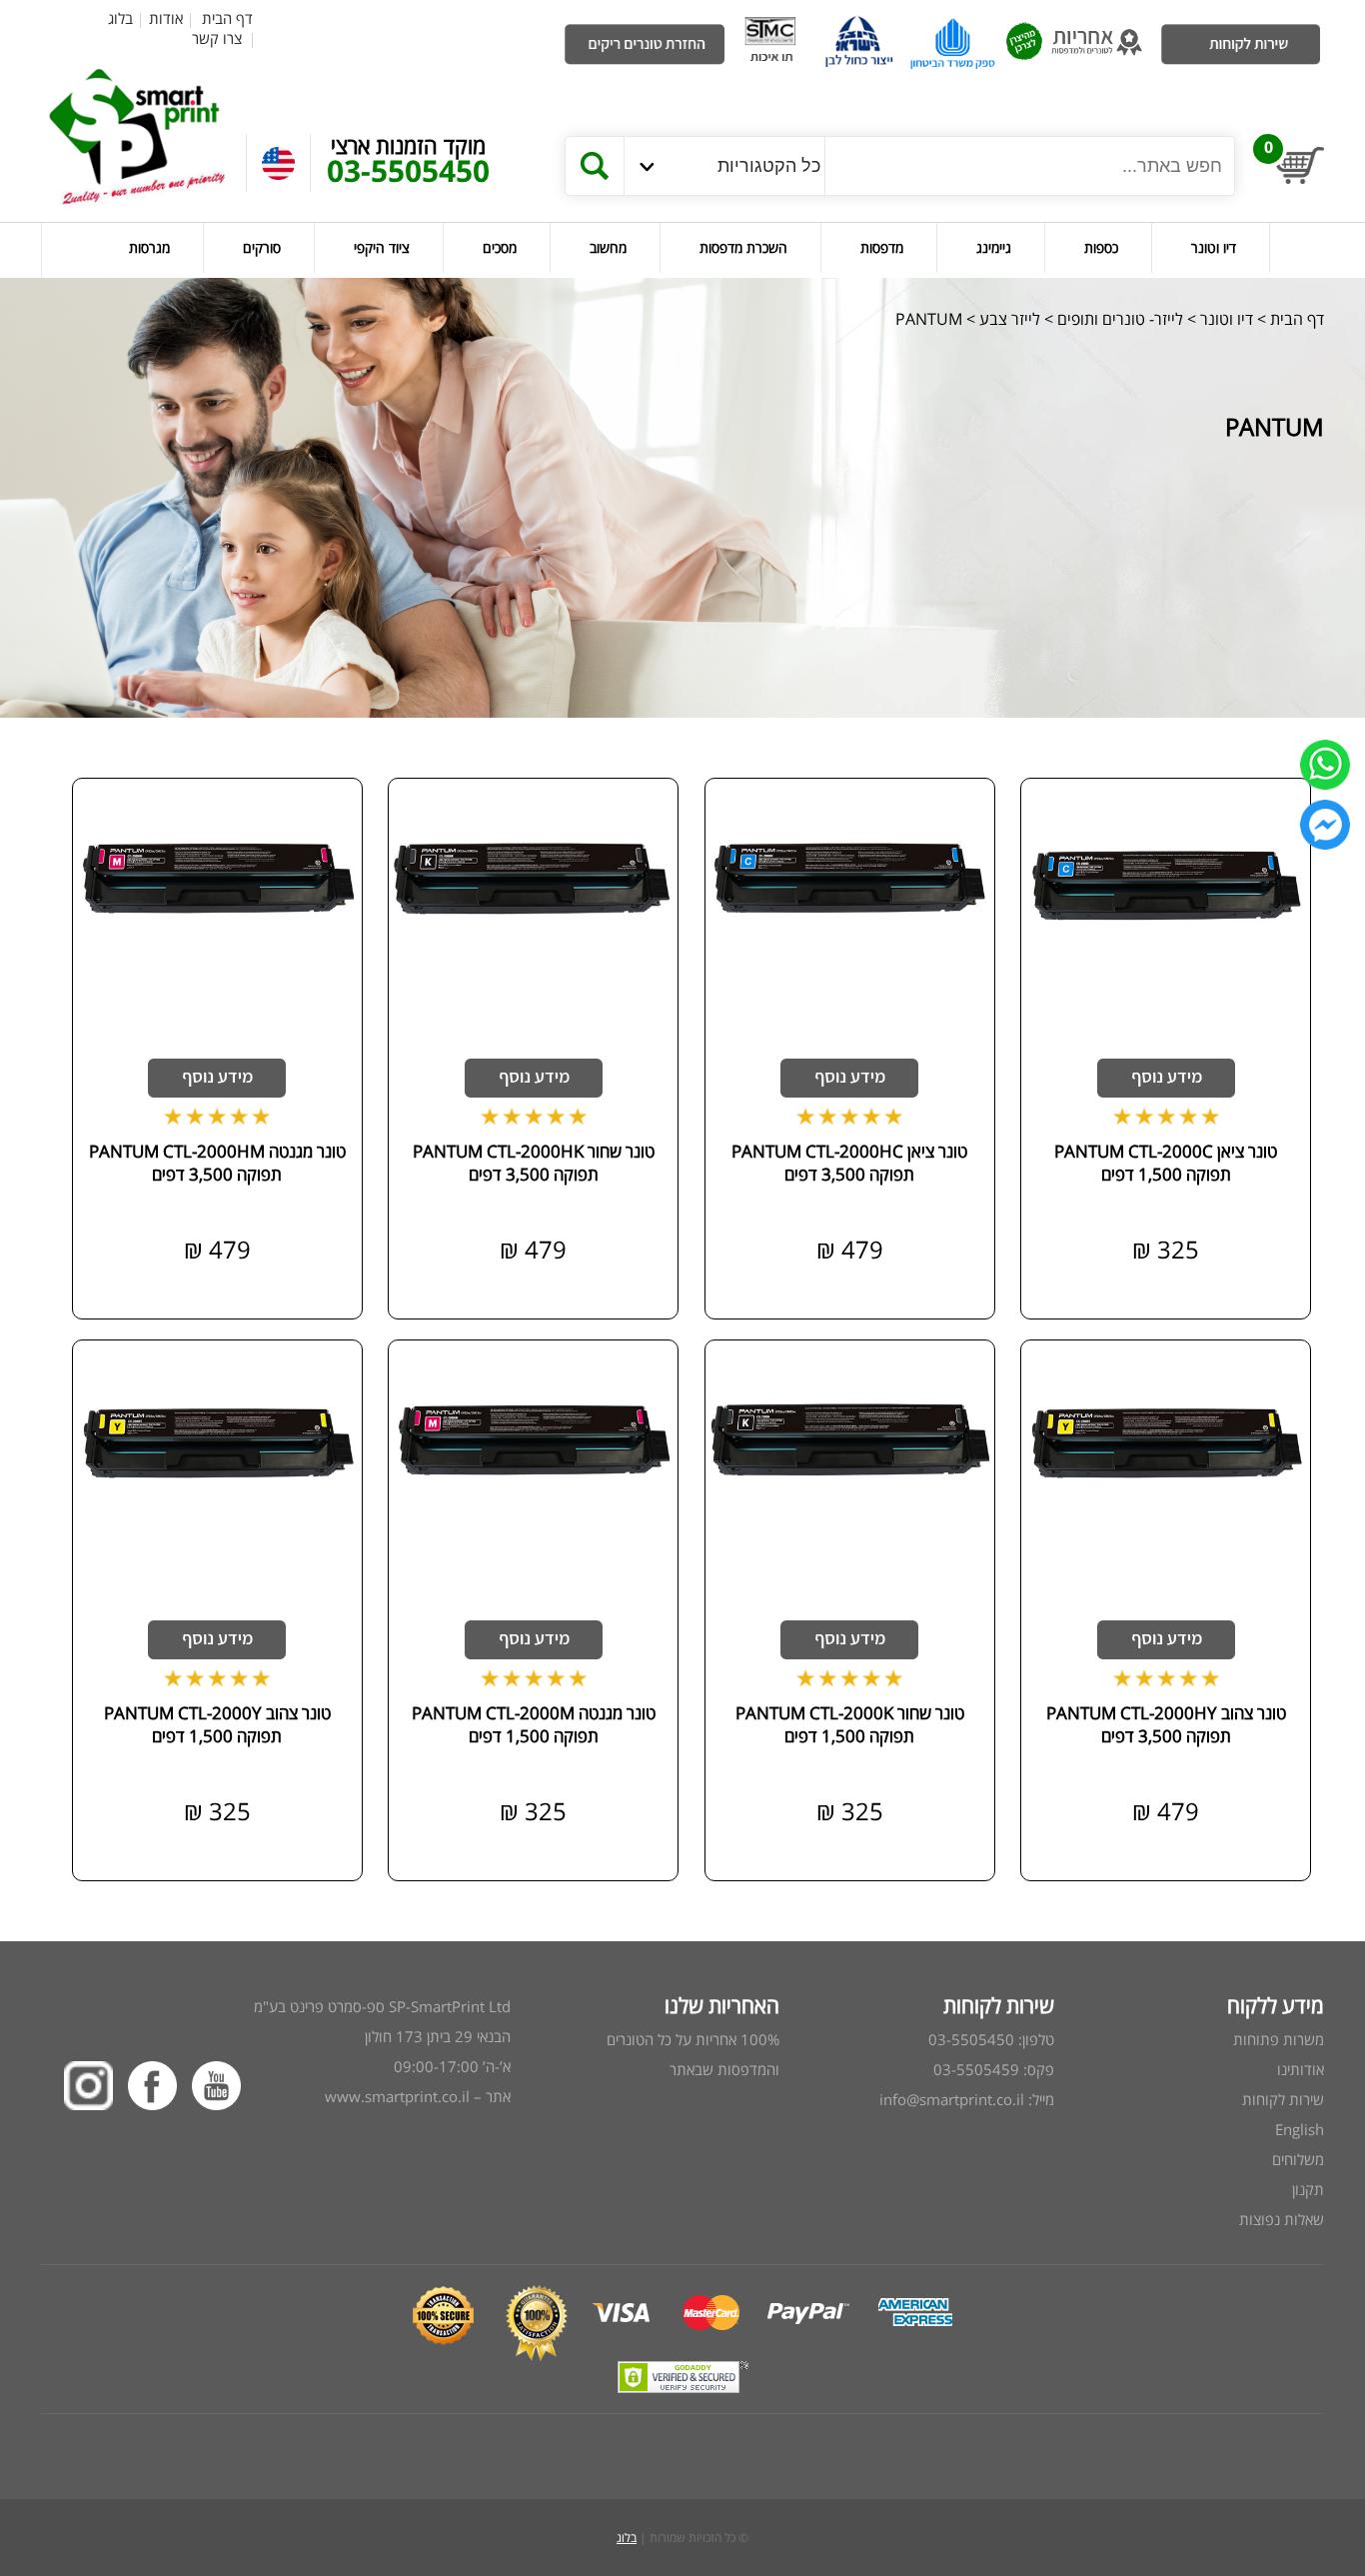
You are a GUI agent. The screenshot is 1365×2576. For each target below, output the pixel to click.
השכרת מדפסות (743, 247)
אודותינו (1301, 2069)
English (1300, 2129)
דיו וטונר (1214, 247)
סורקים (262, 247)
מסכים (500, 247)
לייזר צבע (1010, 319)
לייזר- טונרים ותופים (1120, 319)
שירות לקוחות (1283, 2099)
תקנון (1308, 2189)
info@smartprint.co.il (952, 2099)
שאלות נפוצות (1282, 2219)
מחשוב (608, 247)
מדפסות (882, 247)
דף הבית (227, 18)
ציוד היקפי (382, 247)
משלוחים (1298, 2159)
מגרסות (149, 247)
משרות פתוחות (1279, 2039)
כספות (1101, 247)
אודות (166, 18)
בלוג (120, 18)
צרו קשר (217, 38)
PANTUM (929, 319)
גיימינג (994, 247)
